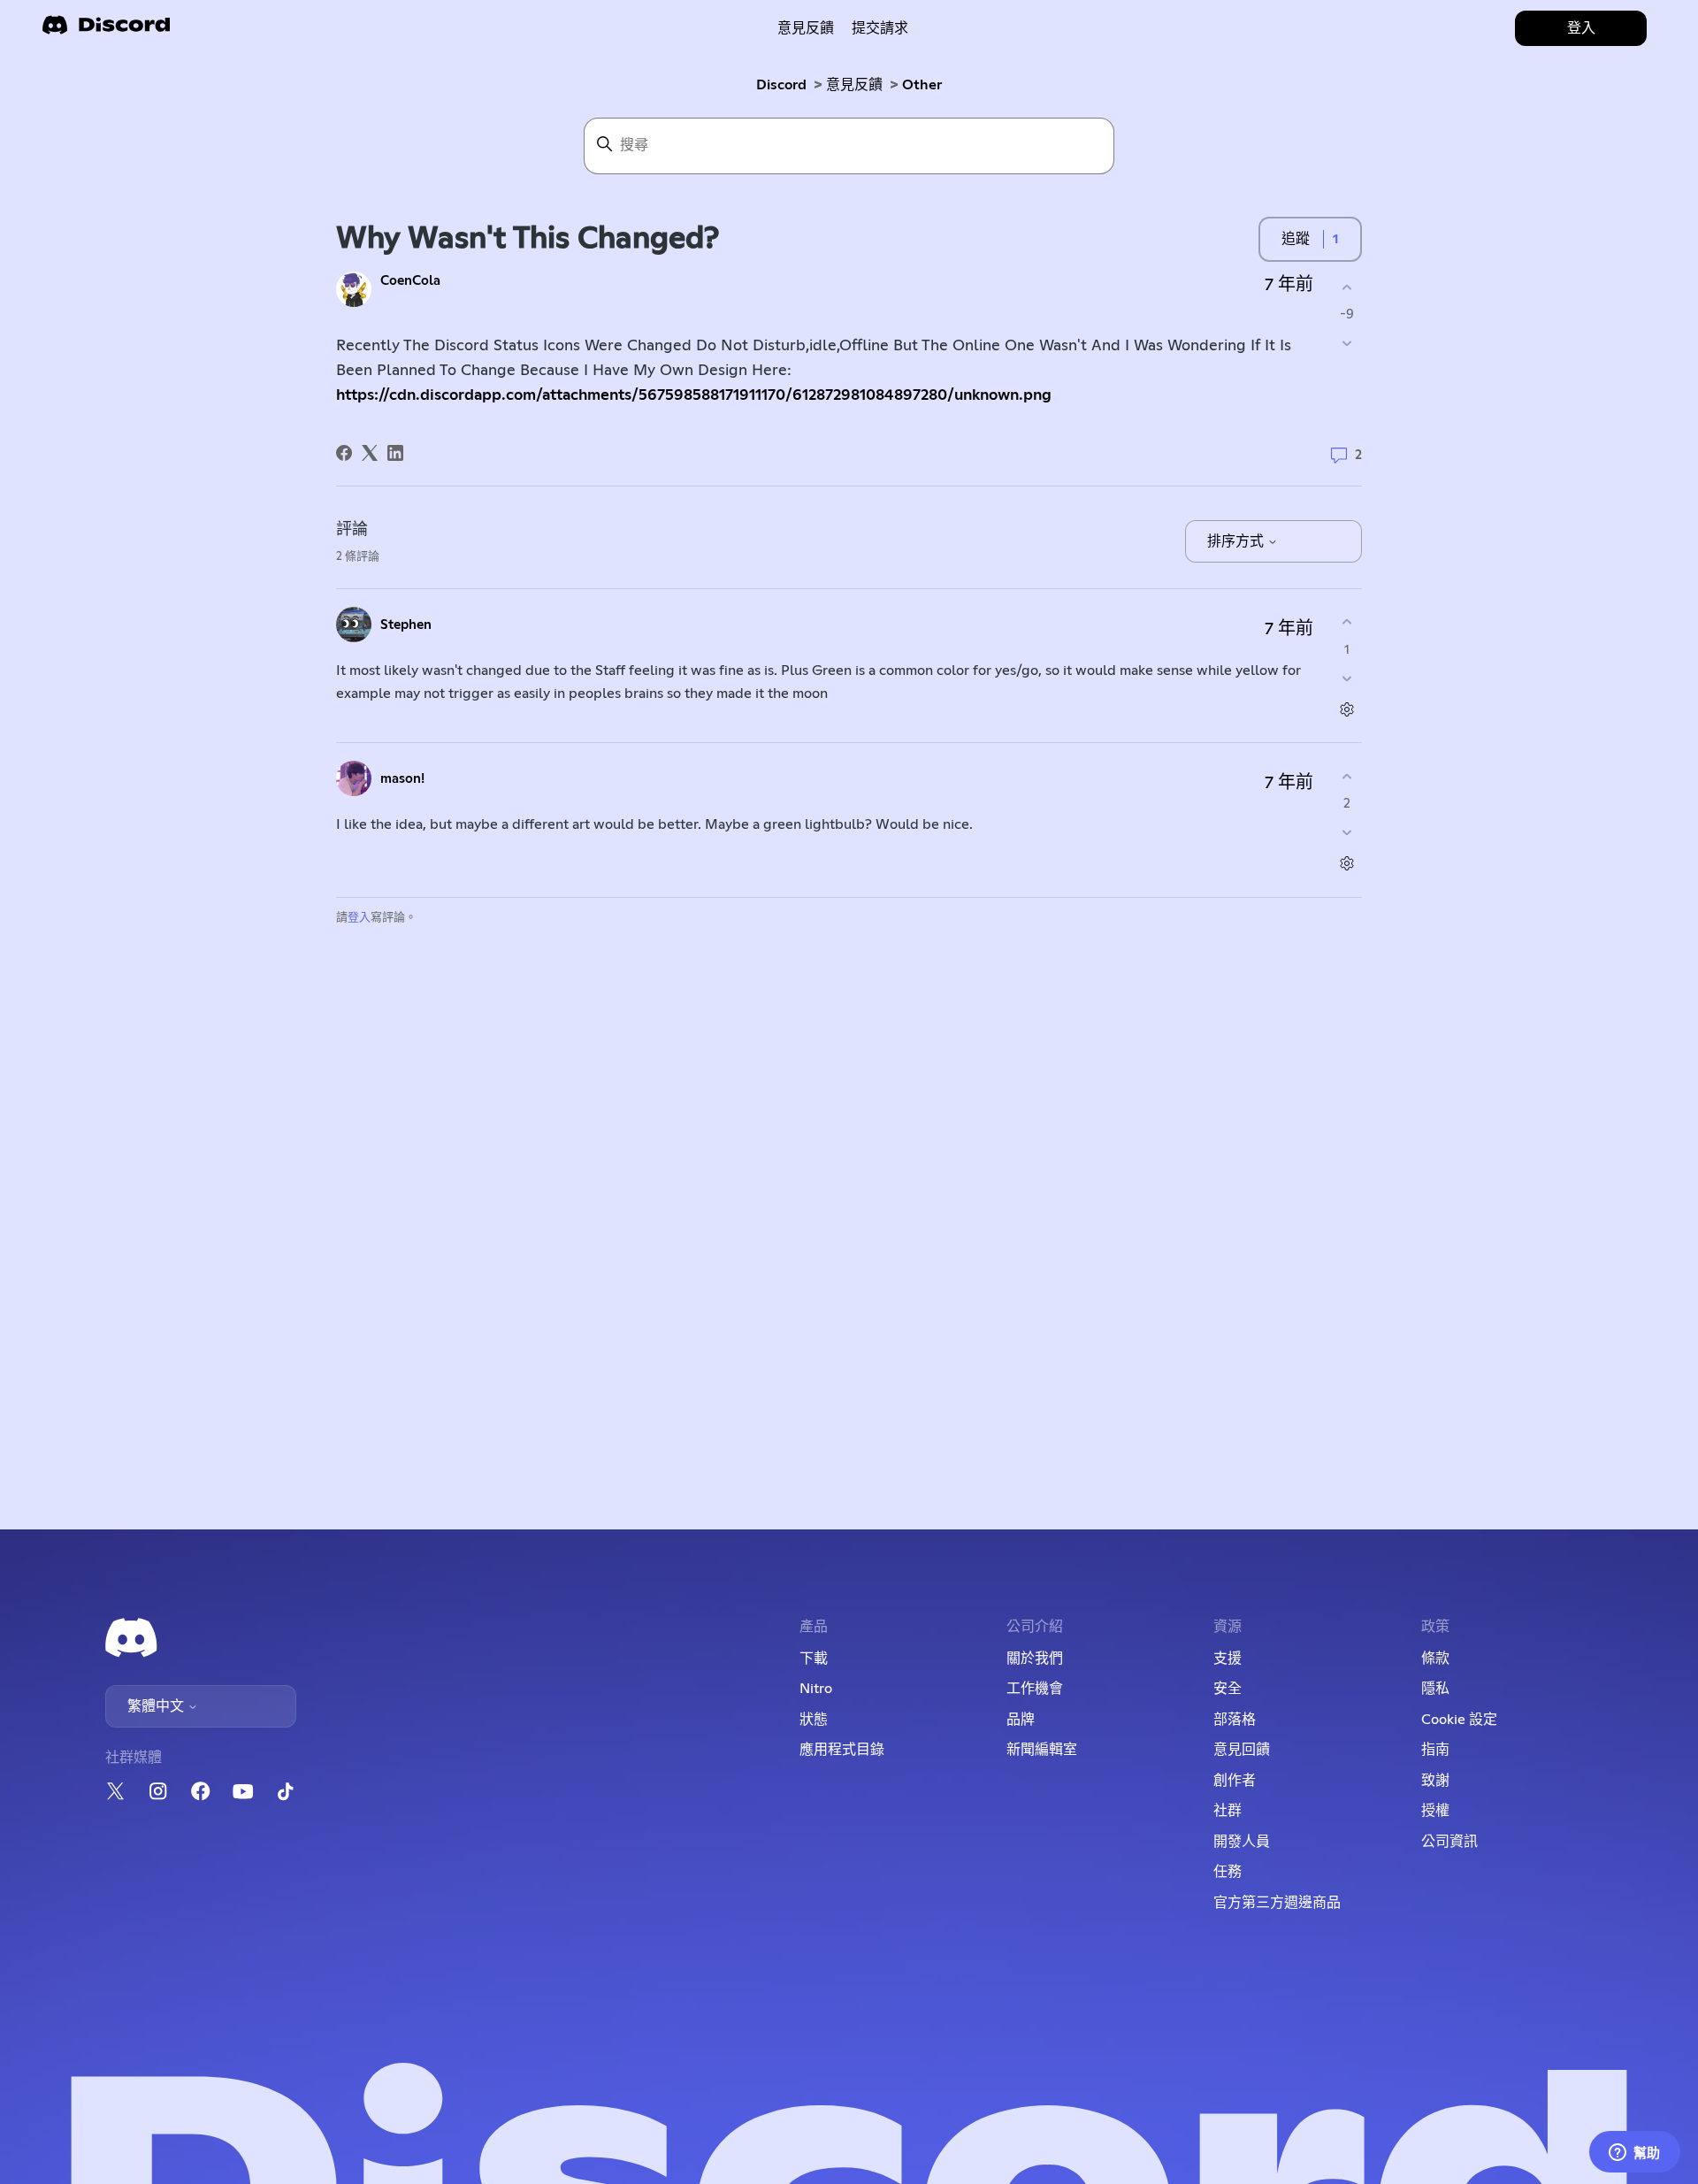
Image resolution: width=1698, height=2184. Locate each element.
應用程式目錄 (842, 1750)
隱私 (1435, 1689)
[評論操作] (1346, 709)
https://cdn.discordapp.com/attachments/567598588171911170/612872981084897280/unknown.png (694, 395)
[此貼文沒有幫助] (1346, 344)
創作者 (1235, 1781)
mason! (402, 779)
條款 (1435, 1659)
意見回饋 (1242, 1750)
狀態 (814, 1720)
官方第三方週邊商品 (1277, 1903)
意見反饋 (806, 28)
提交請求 (880, 28)
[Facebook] (344, 453)
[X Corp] (370, 453)
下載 (814, 1659)
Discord (781, 85)
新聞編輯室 (1042, 1750)
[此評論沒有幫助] (1346, 678)
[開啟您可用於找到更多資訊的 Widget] (1634, 2153)
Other (922, 85)
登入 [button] (1581, 28)
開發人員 (1242, 1842)
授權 (1435, 1811)
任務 (1228, 1872)
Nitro (816, 1689)
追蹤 (1296, 239)
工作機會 (1035, 1689)
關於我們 (1035, 1659)
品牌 (1021, 1720)
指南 (1435, 1750)
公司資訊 (1449, 1842)
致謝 (1435, 1781)
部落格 (1235, 1720)
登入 (359, 918)
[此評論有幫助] (1346, 622)
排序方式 (1237, 541)
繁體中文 (157, 1706)
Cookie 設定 (1459, 1720)
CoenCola (410, 281)
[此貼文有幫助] (1346, 287)
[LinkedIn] (395, 453)
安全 (1228, 1689)
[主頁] (106, 31)
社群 (1228, 1811)
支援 (1228, 1659)
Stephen (406, 625)
